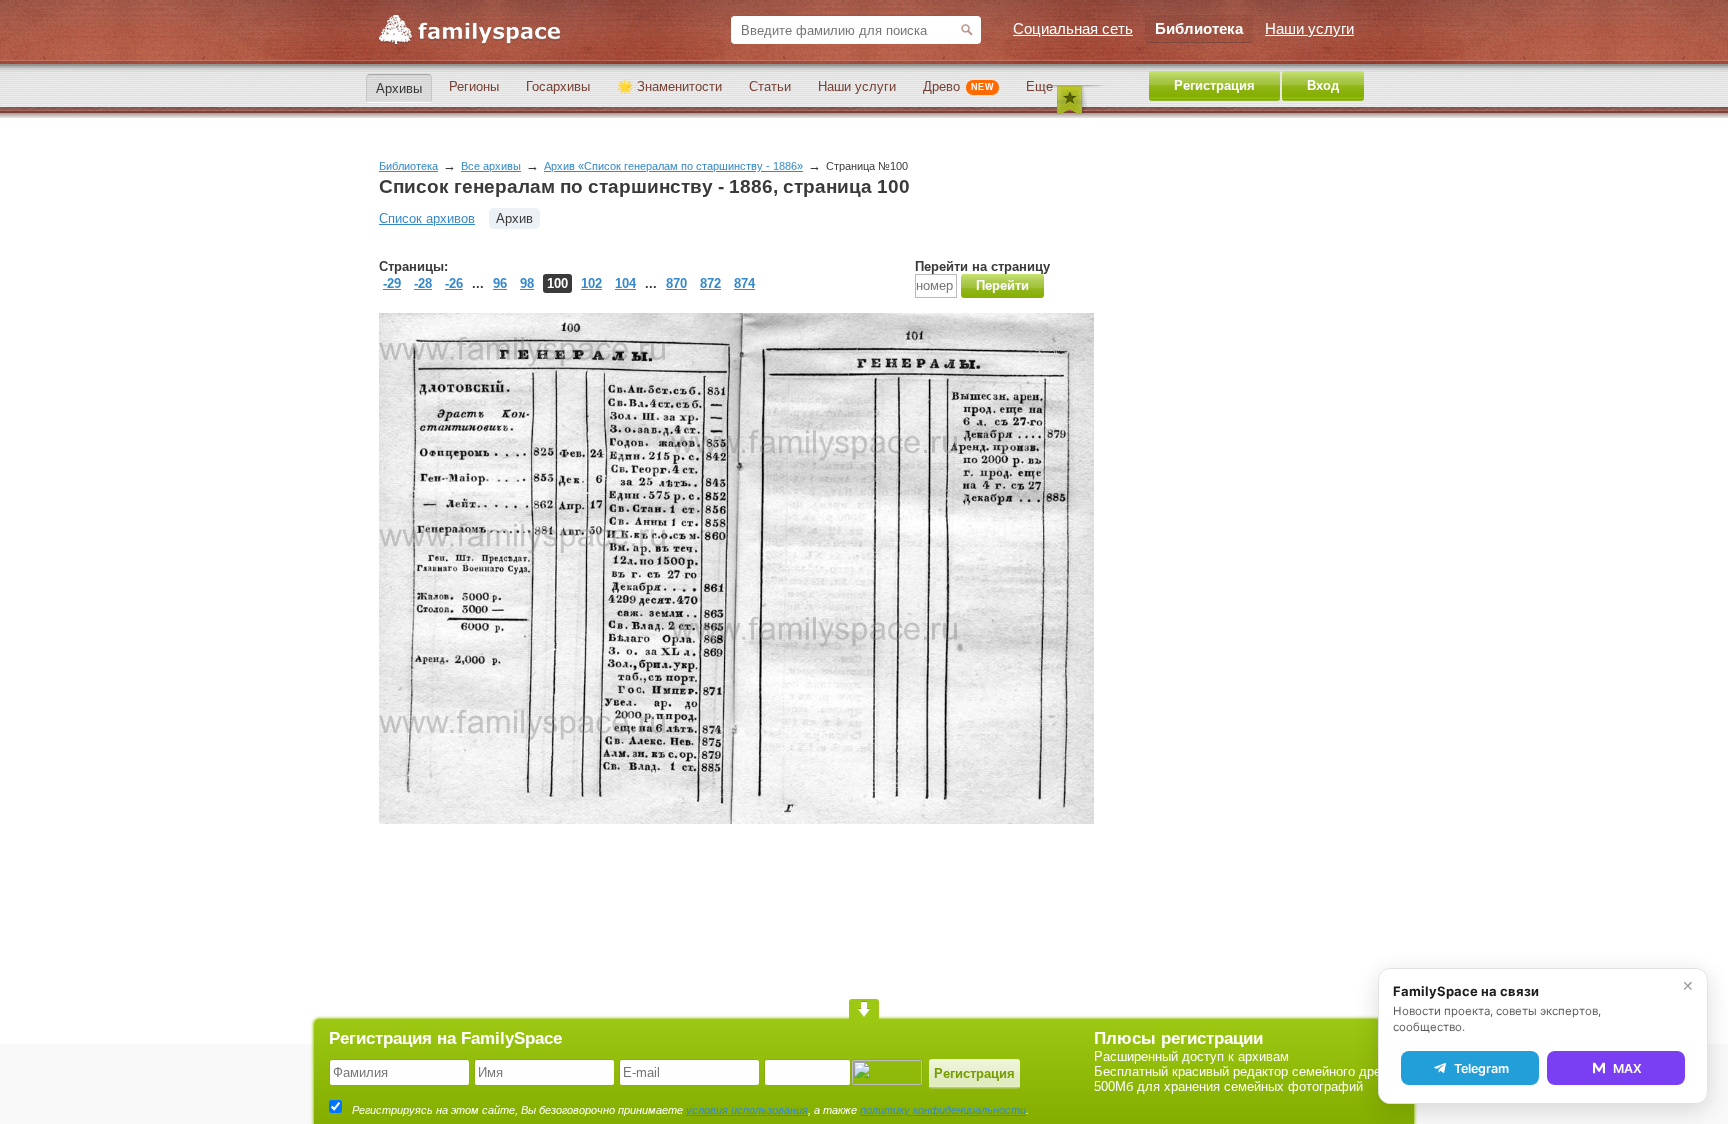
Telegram (1481, 1068)
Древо (958, 86)
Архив (514, 218)
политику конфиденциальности (943, 1110)
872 (710, 283)
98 (527, 283)
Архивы (399, 88)
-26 (454, 283)
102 (591, 283)
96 (500, 283)
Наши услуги (857, 86)
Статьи (770, 86)
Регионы (474, 86)
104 (625, 283)
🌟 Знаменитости (669, 86)
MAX (1627, 1068)
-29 (392, 283)
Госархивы (558, 86)
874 (744, 283)
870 (676, 283)
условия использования (747, 1110)
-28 (423, 283)
